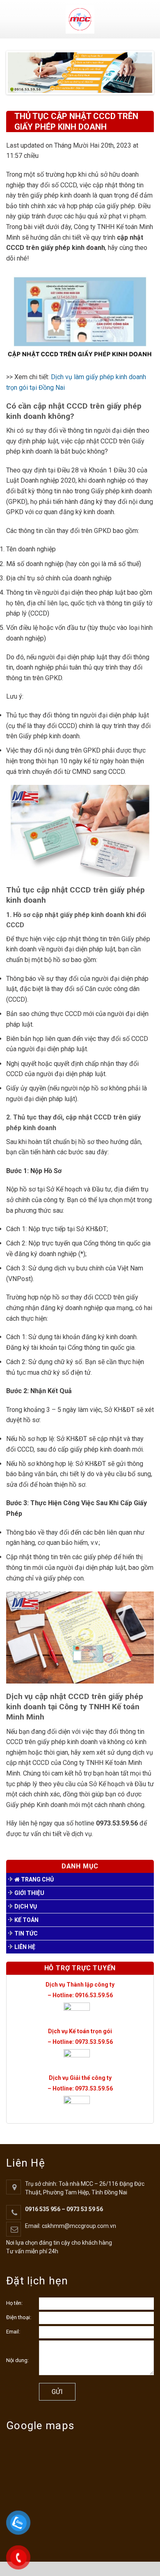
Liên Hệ (25, 1947)
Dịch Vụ (26, 1906)
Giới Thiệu (29, 1893)
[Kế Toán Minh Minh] (80, 19)
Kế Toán (26, 1920)
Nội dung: (17, 2360)
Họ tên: (14, 2303)
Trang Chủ (37, 1879)
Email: (13, 2332)
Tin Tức (26, 1933)
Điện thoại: (19, 2317)
